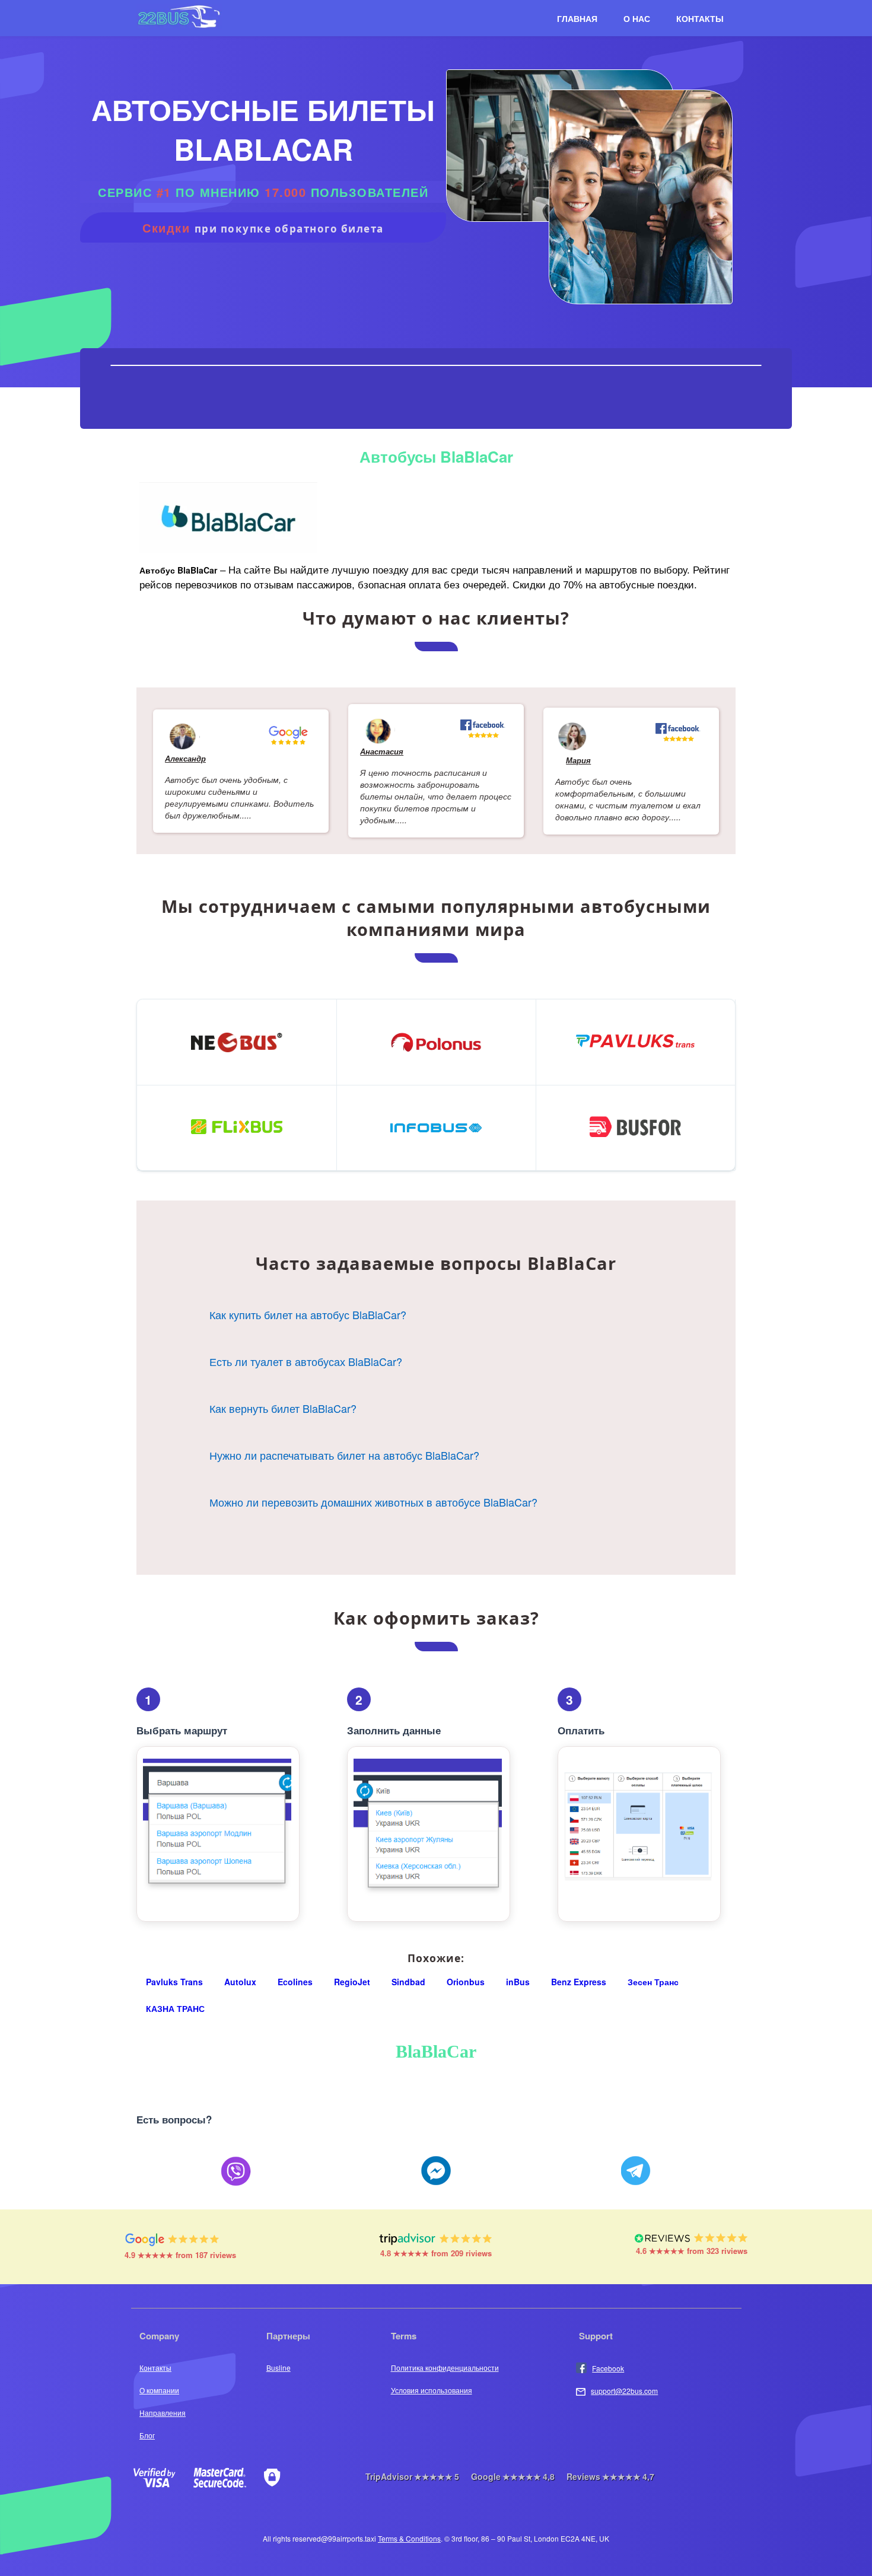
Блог (147, 2435)
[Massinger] (436, 2172)
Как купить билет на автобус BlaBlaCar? (308, 1314)
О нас (637, 18)
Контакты (700, 18)
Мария (578, 760)
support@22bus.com (624, 2391)
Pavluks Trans (174, 1982)
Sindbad (408, 1982)
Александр (185, 758)
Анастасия (382, 751)
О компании (159, 2390)
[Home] (179, 27)
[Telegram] (636, 2172)
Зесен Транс (653, 1982)
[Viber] (236, 2172)
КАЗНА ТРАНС (175, 2008)
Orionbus (466, 1982)
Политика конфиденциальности (445, 2368)
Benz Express (579, 1982)
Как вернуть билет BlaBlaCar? (283, 1408)
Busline (279, 2368)
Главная (577, 18)
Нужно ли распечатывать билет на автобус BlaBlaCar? (344, 1455)
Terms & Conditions (409, 2538)
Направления (163, 2413)
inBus (518, 1982)
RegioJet (352, 1982)
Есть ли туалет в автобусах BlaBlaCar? (306, 1361)
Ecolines (295, 1982)
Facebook (608, 2368)
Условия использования (432, 2390)
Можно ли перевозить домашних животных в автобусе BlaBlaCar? (373, 1502)
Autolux (240, 1982)
